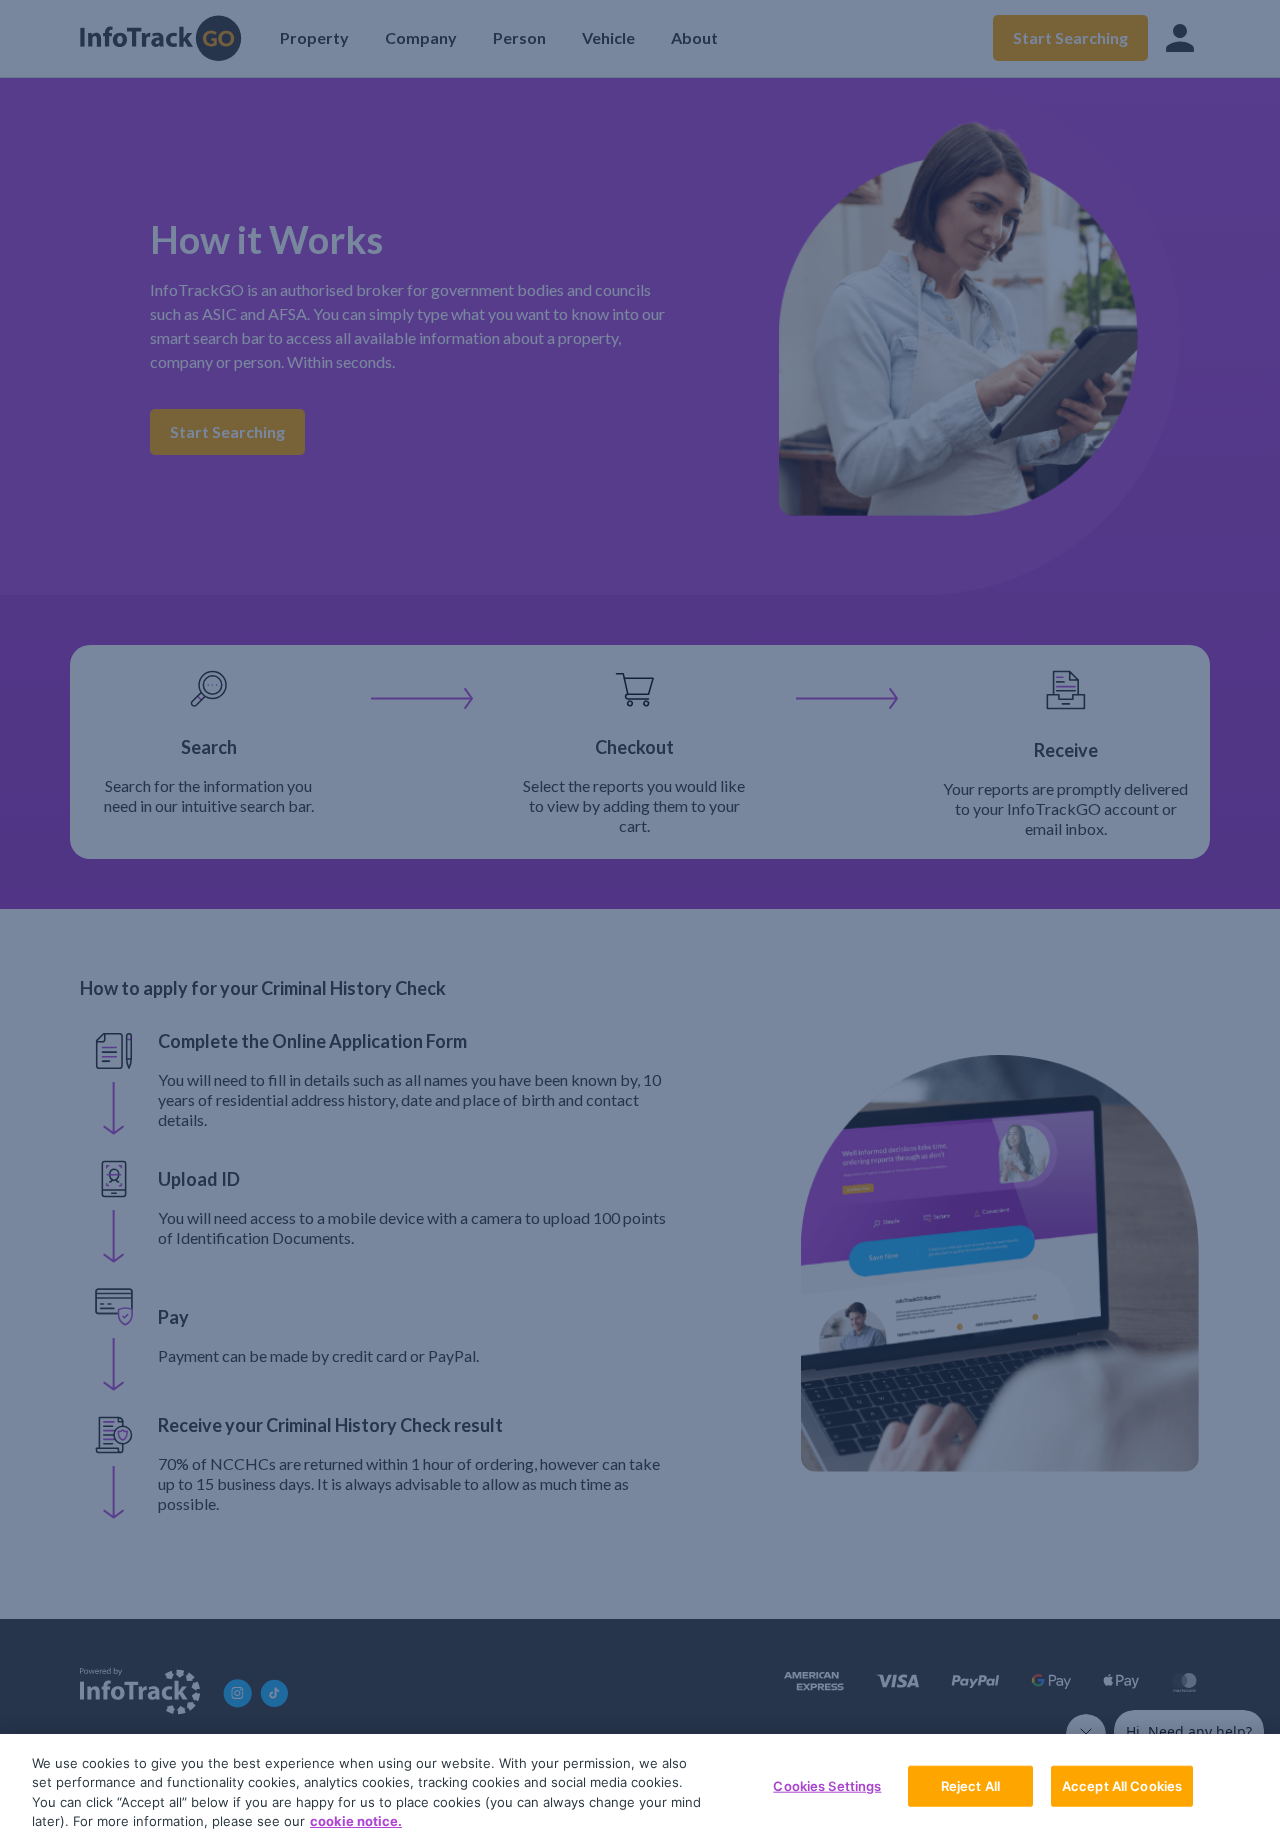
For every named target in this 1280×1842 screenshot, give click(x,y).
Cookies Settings (827, 1786)
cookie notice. (356, 1821)
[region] (640, 1788)
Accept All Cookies (1122, 1786)
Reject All (970, 1786)
